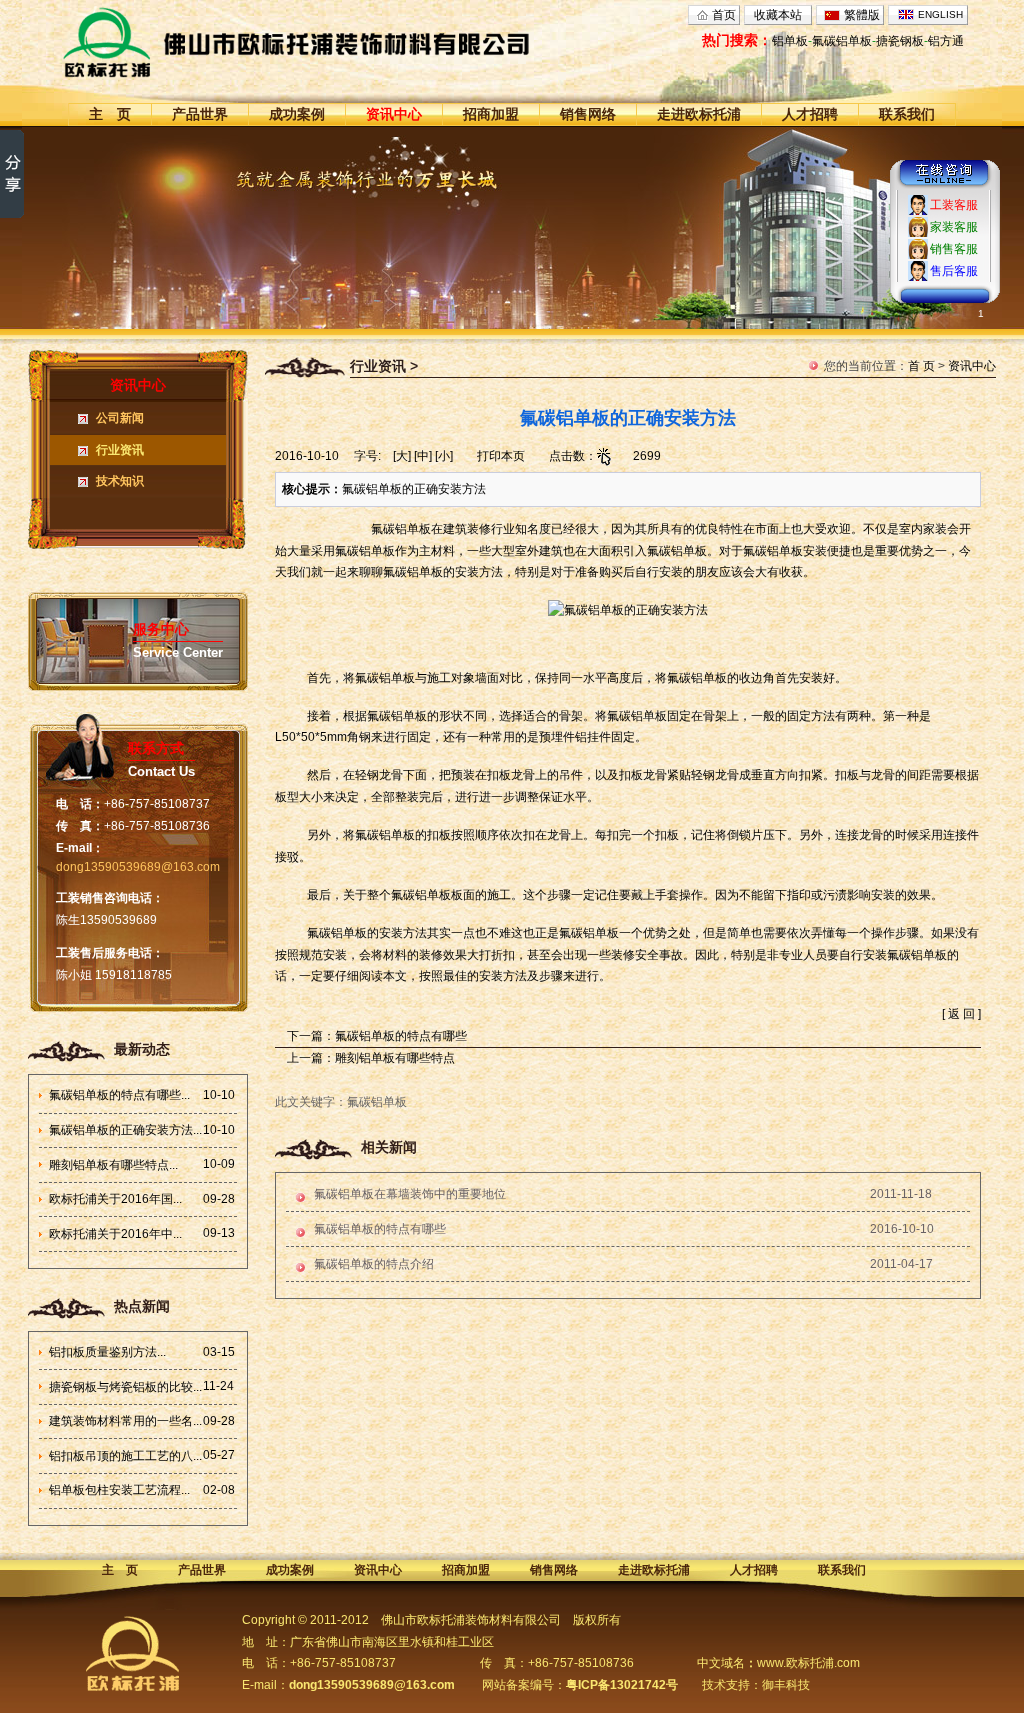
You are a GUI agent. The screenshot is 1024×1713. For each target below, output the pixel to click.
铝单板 (790, 41)
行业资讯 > (384, 366)
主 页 (110, 114)
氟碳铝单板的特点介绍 (374, 1264)
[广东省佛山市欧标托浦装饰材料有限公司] (333, 42)
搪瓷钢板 (900, 41)
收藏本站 (778, 15)
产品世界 (200, 114)
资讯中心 (394, 114)
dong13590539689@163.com (138, 867)
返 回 (961, 1014)
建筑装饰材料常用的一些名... (125, 1421)
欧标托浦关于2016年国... (115, 1199)
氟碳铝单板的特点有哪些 (401, 1036)
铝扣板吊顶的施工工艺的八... (125, 1456)
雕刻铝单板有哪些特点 (395, 1058)
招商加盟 (491, 114)
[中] (423, 456)
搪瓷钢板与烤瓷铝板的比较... (125, 1387)
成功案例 (297, 114)
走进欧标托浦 (699, 114)
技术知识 (120, 481)
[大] (402, 456)
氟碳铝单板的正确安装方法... (125, 1130)
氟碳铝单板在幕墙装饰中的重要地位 (410, 1194)
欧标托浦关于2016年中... (115, 1234)
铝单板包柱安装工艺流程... (119, 1490)
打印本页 (501, 456)
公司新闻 (120, 418)
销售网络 (588, 114)
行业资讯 (120, 450)
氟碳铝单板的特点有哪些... (119, 1095)
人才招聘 (810, 114)
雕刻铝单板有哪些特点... (113, 1165)
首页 (724, 15)
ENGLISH (940, 14)
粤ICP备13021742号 (622, 1685)
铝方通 (946, 41)
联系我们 (907, 114)
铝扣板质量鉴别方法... (107, 1352)
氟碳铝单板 (842, 41)
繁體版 (862, 15)
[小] (444, 456)
